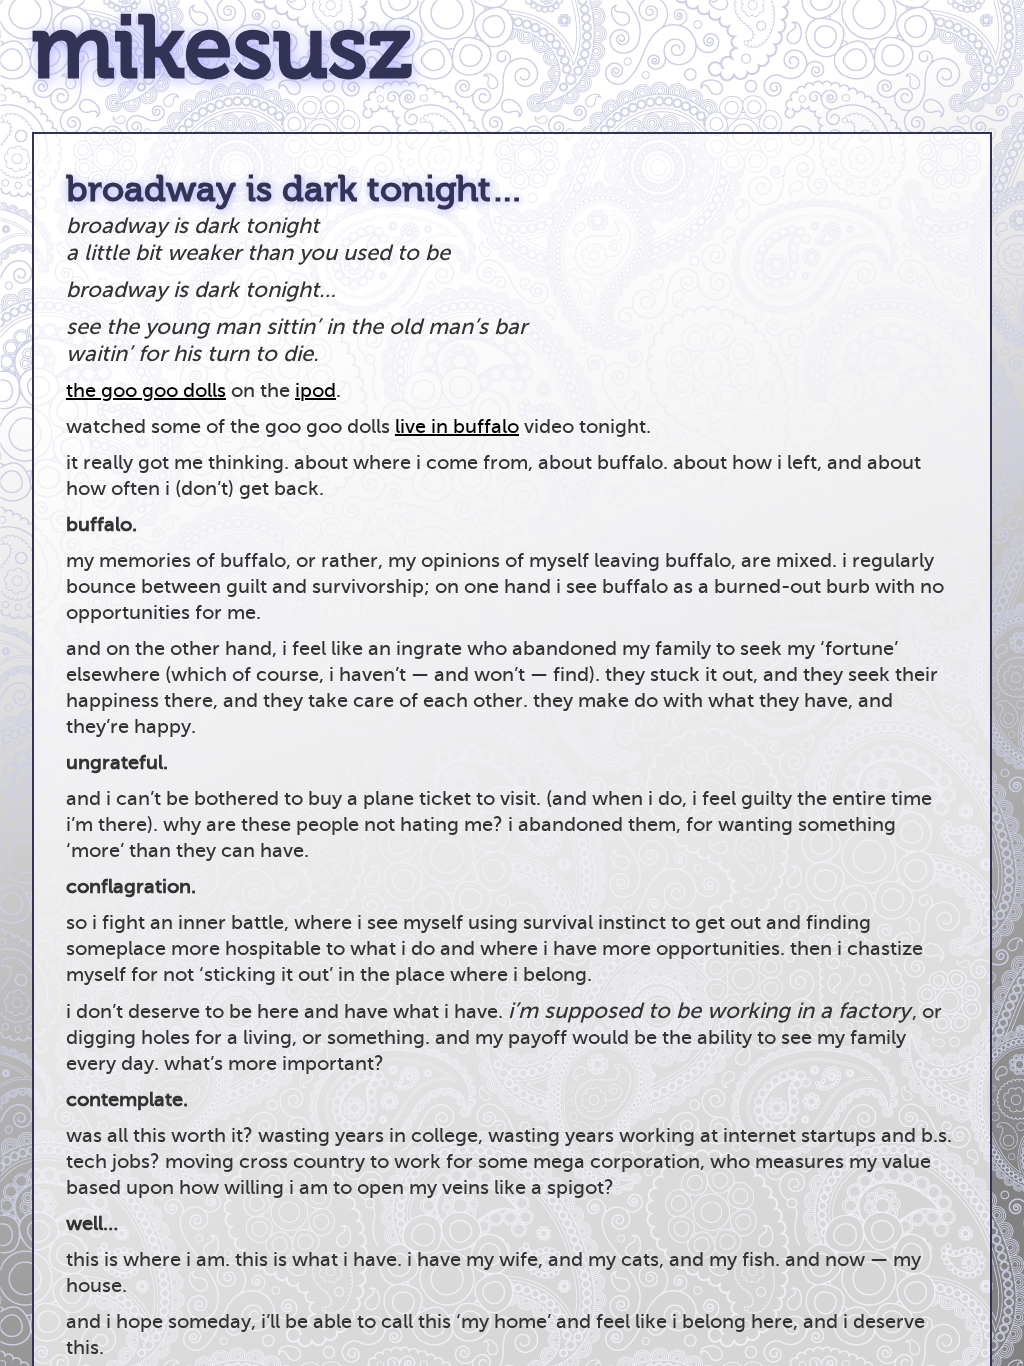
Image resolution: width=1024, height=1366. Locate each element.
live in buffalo (457, 426)
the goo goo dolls (146, 390)
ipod (315, 390)
